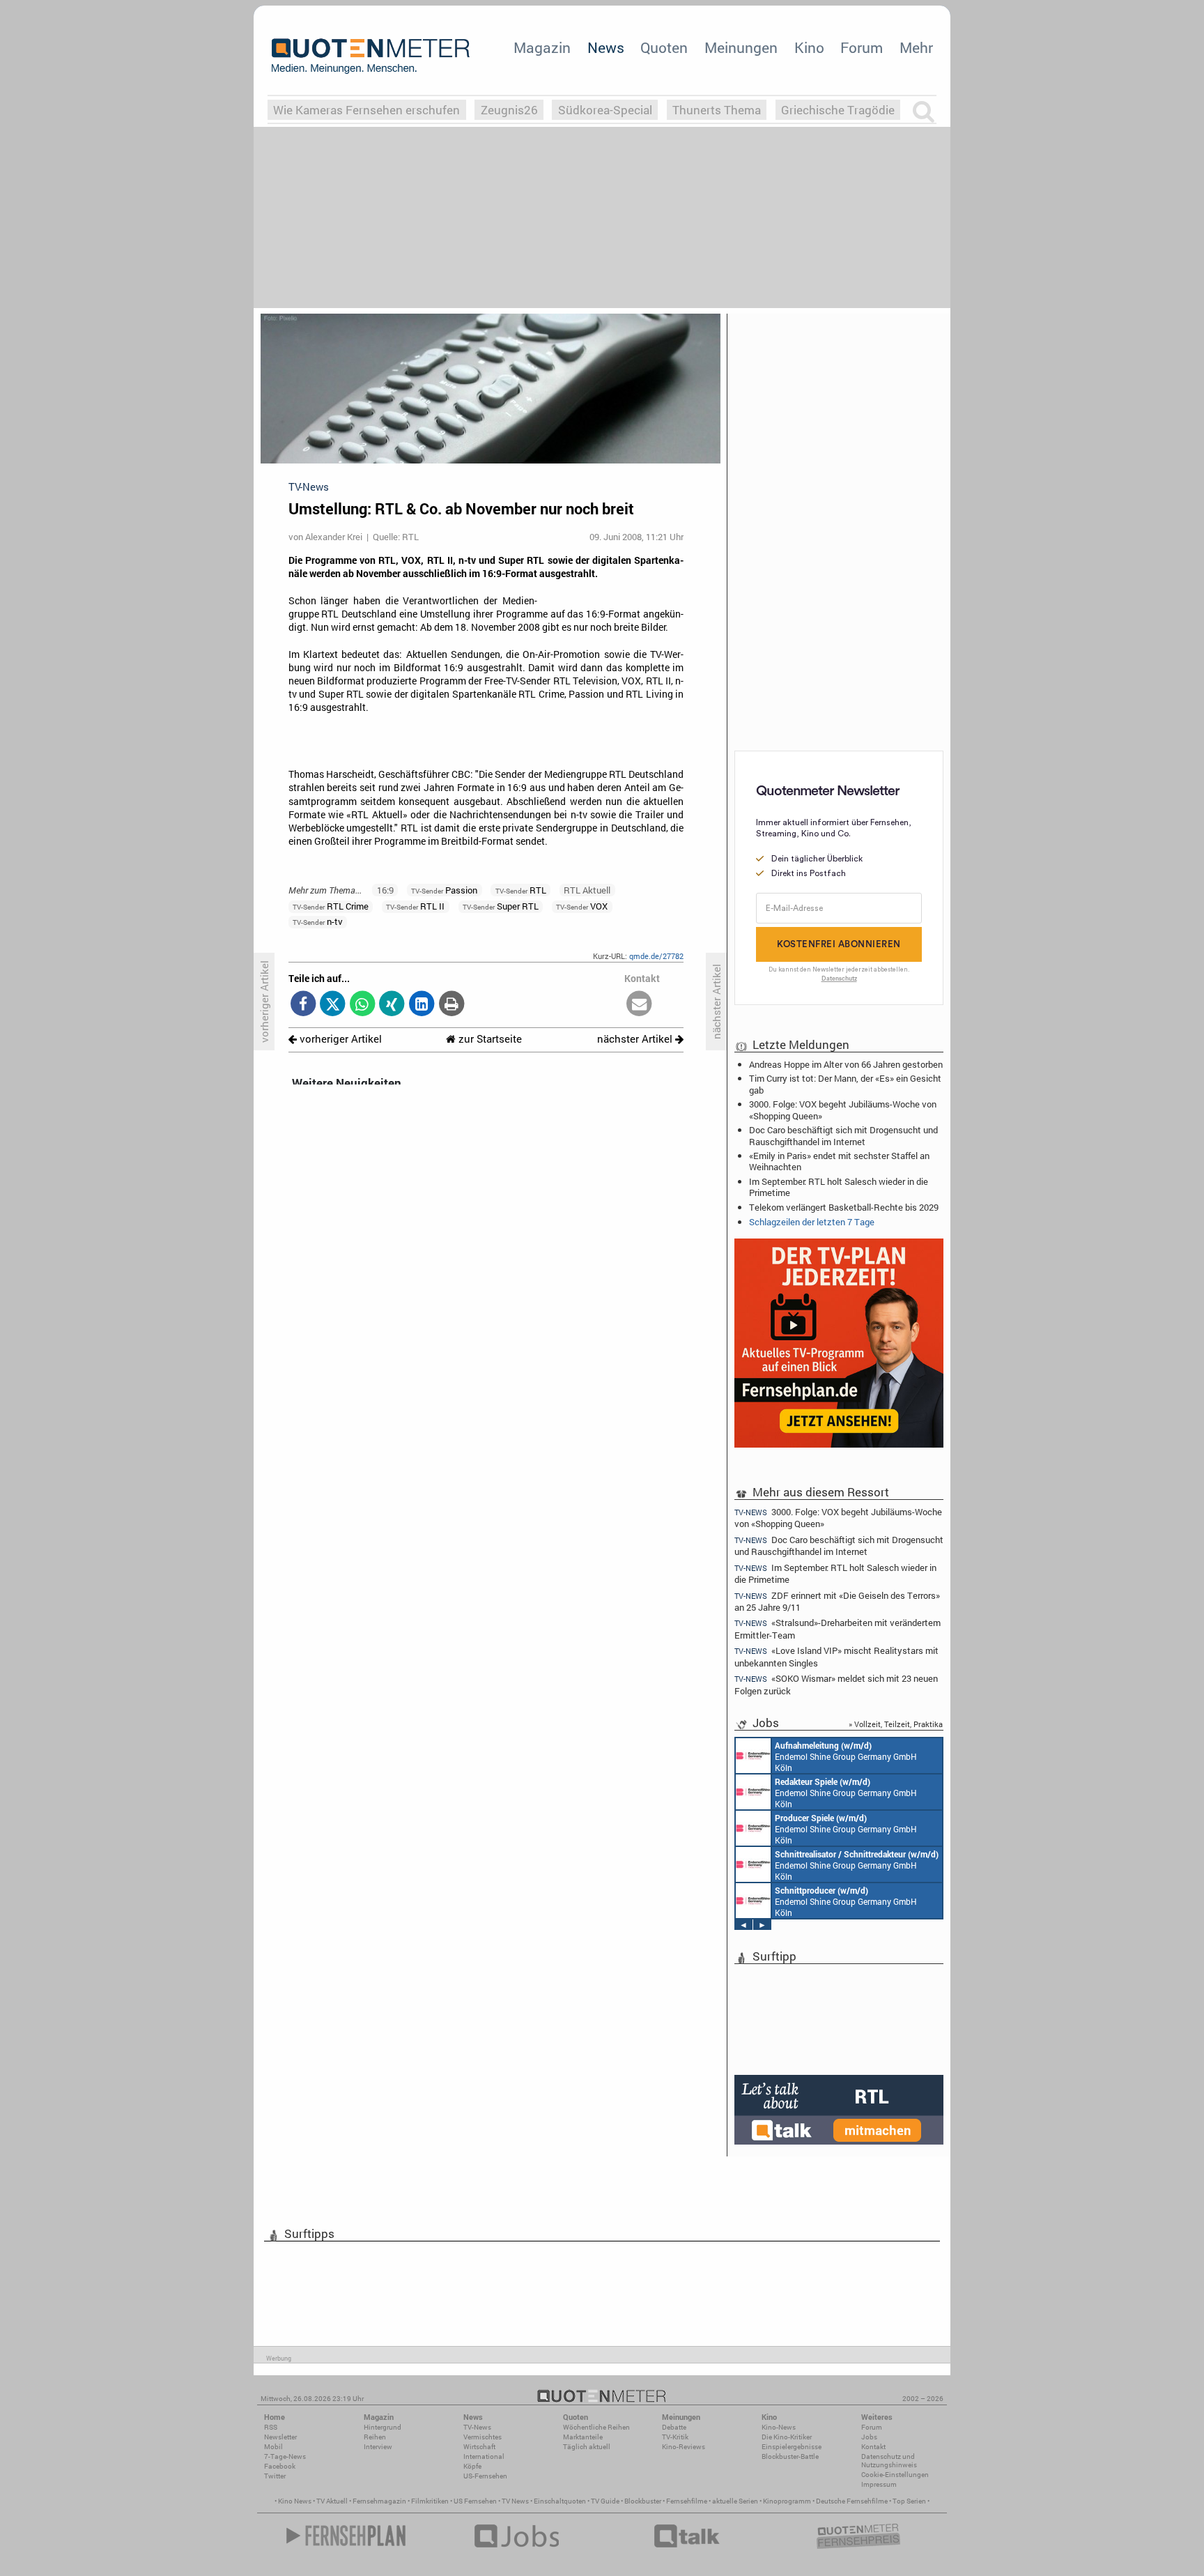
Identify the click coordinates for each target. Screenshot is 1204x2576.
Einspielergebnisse (792, 2447)
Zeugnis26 (509, 110)
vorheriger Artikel (339, 1039)
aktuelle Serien (735, 2501)
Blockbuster (643, 2501)
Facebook (280, 2466)
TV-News (477, 2427)
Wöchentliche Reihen (596, 2427)
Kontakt (873, 2447)
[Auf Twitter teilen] (333, 1005)
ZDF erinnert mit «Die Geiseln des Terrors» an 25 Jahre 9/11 (837, 1601)
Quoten (664, 47)
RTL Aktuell (587, 890)
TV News (515, 2501)
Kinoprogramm (787, 2501)
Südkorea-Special (605, 110)
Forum (862, 47)
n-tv (318, 921)
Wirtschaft (479, 2447)
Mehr (916, 47)
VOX (582, 906)
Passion (444, 890)
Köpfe (472, 2466)
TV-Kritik (675, 2437)
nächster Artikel (636, 1039)
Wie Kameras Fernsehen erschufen (366, 110)
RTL (521, 890)
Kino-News (779, 2427)
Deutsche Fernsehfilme (852, 2501)
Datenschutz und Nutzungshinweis (889, 2461)
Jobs (869, 2437)
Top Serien (909, 2501)
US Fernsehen (475, 2501)
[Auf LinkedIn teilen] (422, 1005)
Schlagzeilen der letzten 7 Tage (812, 1222)
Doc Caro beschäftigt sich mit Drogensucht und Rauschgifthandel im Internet (843, 1135)
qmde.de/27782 (656, 956)
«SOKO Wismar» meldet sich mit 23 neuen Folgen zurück (836, 1684)
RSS (271, 2427)
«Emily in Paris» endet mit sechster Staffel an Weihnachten (839, 1161)
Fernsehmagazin (379, 2501)
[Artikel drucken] (451, 1005)
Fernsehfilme (687, 2501)
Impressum (879, 2484)
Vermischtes (483, 2437)
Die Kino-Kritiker (787, 2437)
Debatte (674, 2427)
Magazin (542, 47)
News (606, 47)
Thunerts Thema (717, 110)
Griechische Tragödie (838, 110)
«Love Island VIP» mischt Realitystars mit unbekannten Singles (836, 1656)
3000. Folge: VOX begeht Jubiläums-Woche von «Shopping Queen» (843, 1110)
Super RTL (501, 906)
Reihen (375, 2437)
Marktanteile (583, 2437)
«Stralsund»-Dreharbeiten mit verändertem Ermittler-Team (838, 1628)
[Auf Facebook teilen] (303, 1005)
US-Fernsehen (485, 2476)
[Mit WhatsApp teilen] (363, 1005)
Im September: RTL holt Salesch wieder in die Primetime (839, 1187)
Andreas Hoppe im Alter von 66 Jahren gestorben (846, 1064)
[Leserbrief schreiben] (639, 1005)
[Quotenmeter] (371, 56)
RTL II (415, 906)
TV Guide (605, 2501)
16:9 (385, 890)
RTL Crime (331, 906)
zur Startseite (489, 1039)
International (484, 2456)
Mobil (273, 2447)
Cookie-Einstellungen (895, 2475)
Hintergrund (383, 2427)
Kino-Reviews (684, 2447)
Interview (378, 2447)
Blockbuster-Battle (790, 2456)
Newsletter (280, 2437)
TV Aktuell (332, 2501)
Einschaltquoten (560, 2501)
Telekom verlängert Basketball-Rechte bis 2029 (844, 1207)
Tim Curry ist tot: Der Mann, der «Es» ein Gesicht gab (845, 1084)
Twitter (275, 2476)
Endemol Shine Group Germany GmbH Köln (846, 1756)
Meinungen (741, 47)
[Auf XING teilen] (392, 1005)
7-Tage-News (285, 2456)
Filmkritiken (430, 2501)
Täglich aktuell (587, 2447)
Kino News (295, 2501)
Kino (809, 47)
